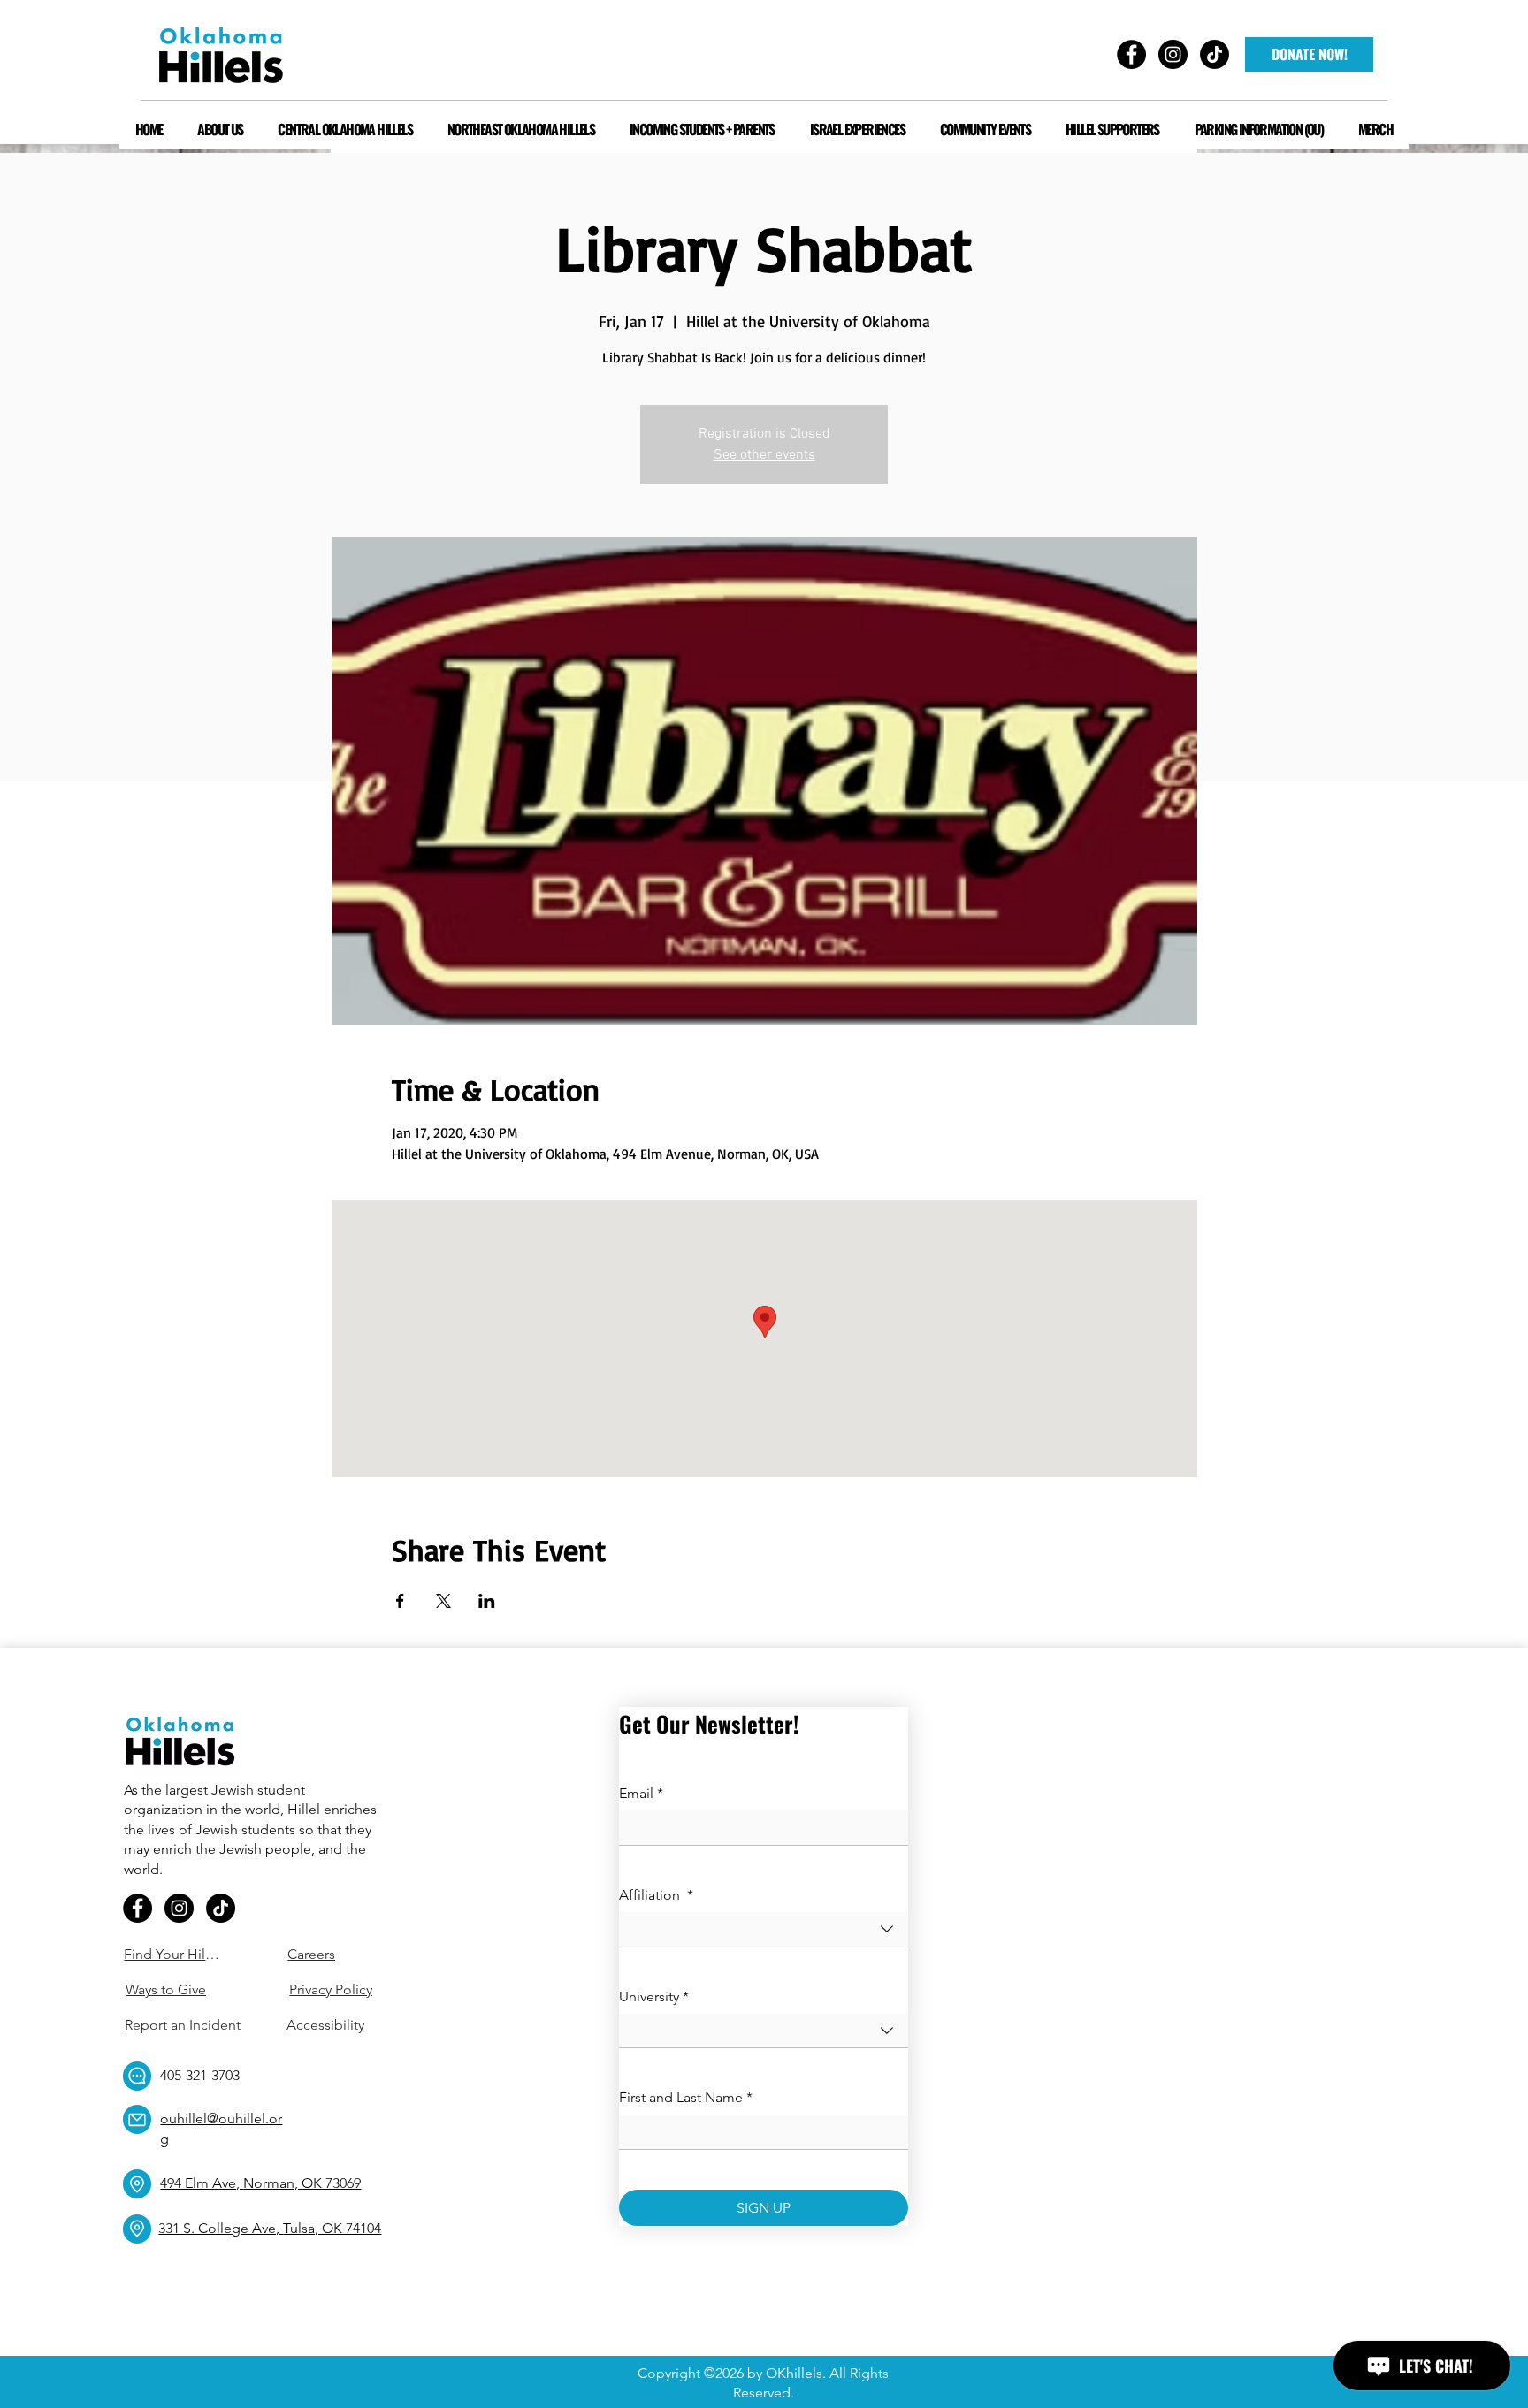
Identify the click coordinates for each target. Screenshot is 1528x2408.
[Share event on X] (443, 1601)
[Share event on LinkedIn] (487, 1601)
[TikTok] (221, 1908)
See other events (764, 455)
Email (641, 1793)
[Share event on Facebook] (400, 1601)
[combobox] (764, 1929)
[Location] (137, 2184)
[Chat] (137, 2076)
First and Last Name (686, 2097)
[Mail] (137, 2119)
